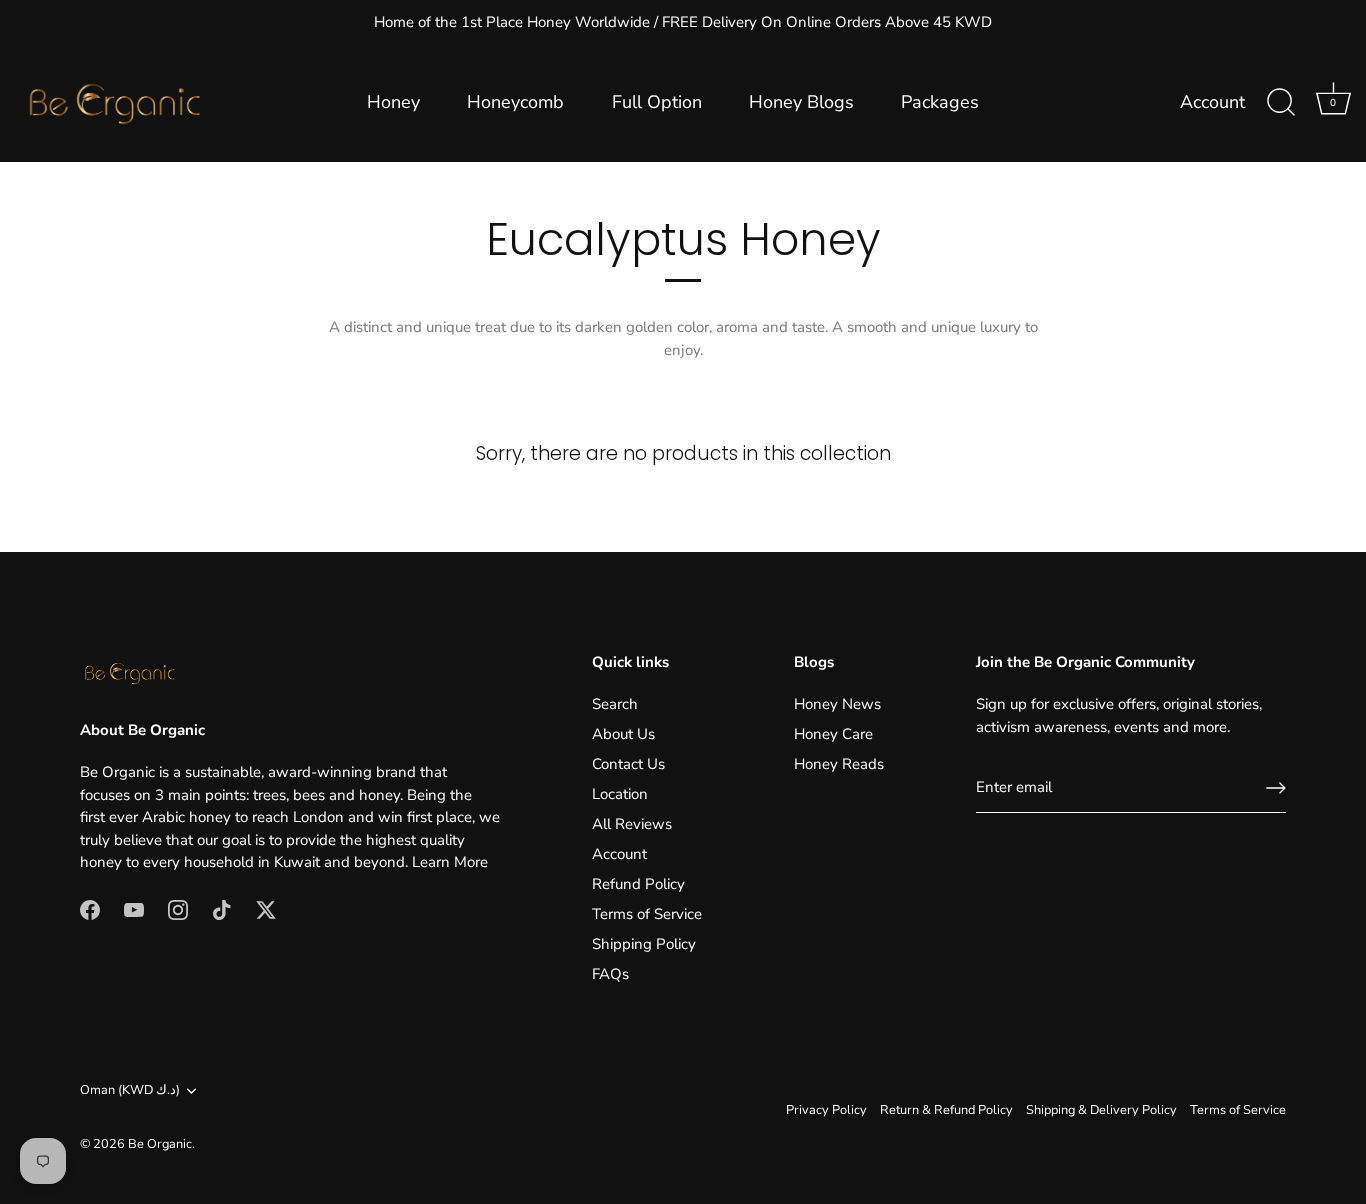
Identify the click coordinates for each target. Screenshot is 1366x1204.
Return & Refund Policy (946, 1110)
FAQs (610, 974)
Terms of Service (647, 914)
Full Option (657, 102)
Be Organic (160, 1144)
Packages (940, 102)
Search (615, 704)
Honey (393, 102)
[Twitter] (266, 909)
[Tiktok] (222, 909)
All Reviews (632, 824)
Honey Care (833, 734)
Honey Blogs (801, 102)
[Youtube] (134, 909)
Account (1212, 102)
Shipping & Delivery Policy (1101, 1110)
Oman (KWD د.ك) (130, 1091)
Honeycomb (515, 102)
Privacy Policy (826, 1110)
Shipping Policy (644, 944)
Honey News (837, 704)
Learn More (450, 862)
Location (620, 794)
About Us (623, 734)
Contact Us (628, 764)
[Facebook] (90, 909)
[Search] (1281, 103)
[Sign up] (1276, 788)
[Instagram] (178, 909)
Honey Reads (839, 764)
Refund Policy (638, 884)
